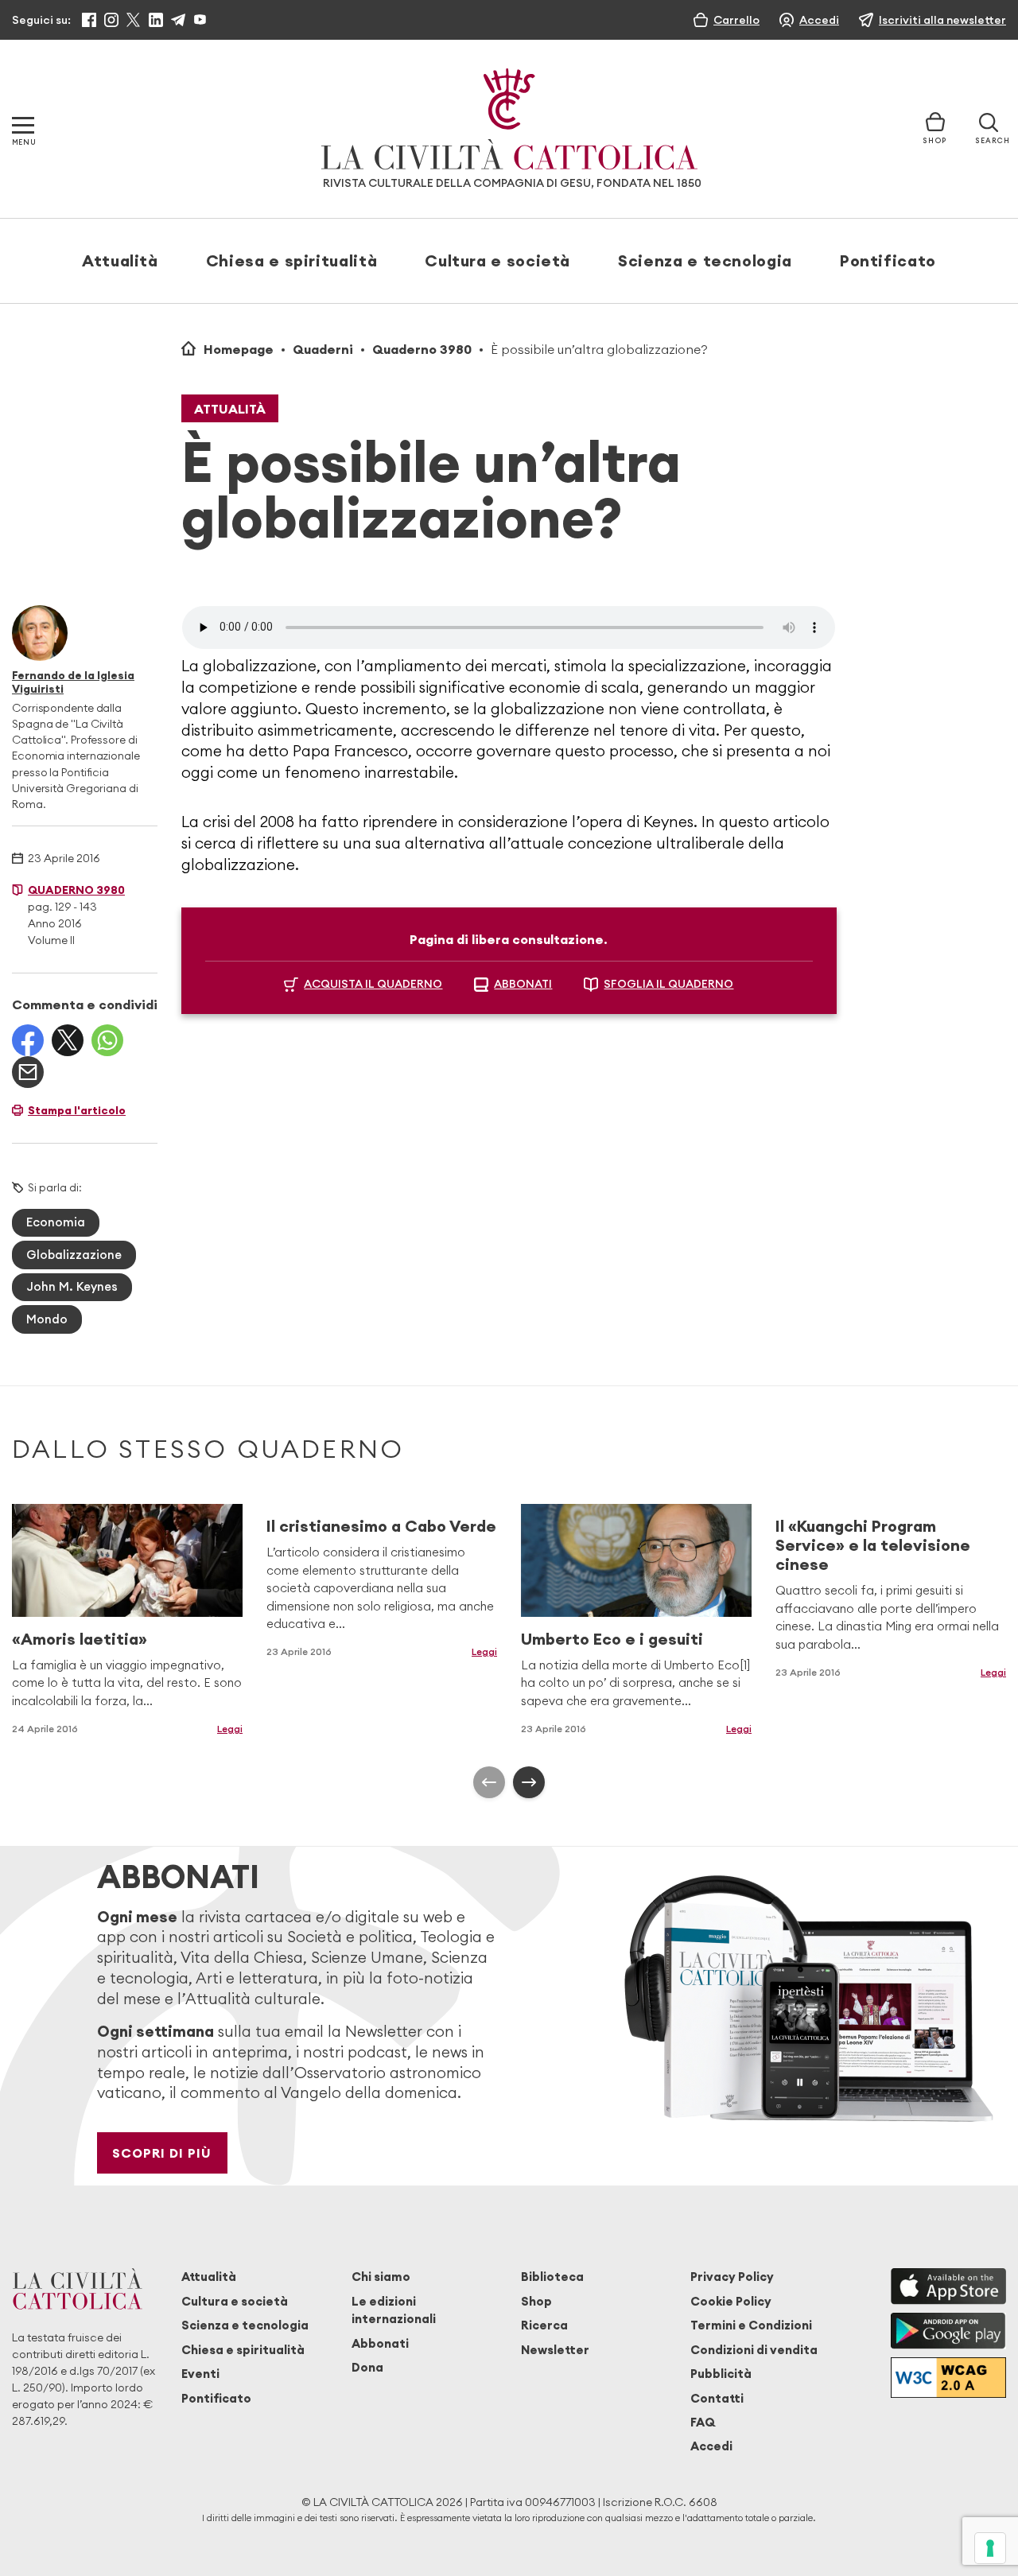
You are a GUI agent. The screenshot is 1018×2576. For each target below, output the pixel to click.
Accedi (711, 2446)
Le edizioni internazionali (394, 2310)
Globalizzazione (74, 1255)
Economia (56, 1222)
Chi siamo (381, 2277)
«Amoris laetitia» (80, 1639)
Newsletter (555, 2350)
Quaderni (323, 349)
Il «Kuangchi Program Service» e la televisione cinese (873, 1545)
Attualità (120, 260)
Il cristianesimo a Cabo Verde (381, 1526)
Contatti (717, 2398)
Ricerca (544, 2325)
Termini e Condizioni (751, 2325)
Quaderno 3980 (422, 349)
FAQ (703, 2422)
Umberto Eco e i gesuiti (612, 1639)
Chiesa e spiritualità (291, 260)
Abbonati (380, 2343)
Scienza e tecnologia (705, 260)
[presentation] (489, 1782)
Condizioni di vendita (754, 2350)
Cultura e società (497, 260)
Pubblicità (721, 2374)
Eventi (200, 2374)
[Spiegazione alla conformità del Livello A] (948, 2378)
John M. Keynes (72, 1286)
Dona (367, 2367)
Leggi (230, 1729)
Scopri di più (162, 2153)
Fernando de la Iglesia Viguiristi (73, 682)
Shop (536, 2301)
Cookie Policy (731, 2301)
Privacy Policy (732, 2277)
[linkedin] (156, 20)
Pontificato (888, 260)
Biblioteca (552, 2277)
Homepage (239, 349)
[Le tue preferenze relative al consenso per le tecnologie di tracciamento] (990, 2548)
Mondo (47, 1319)
